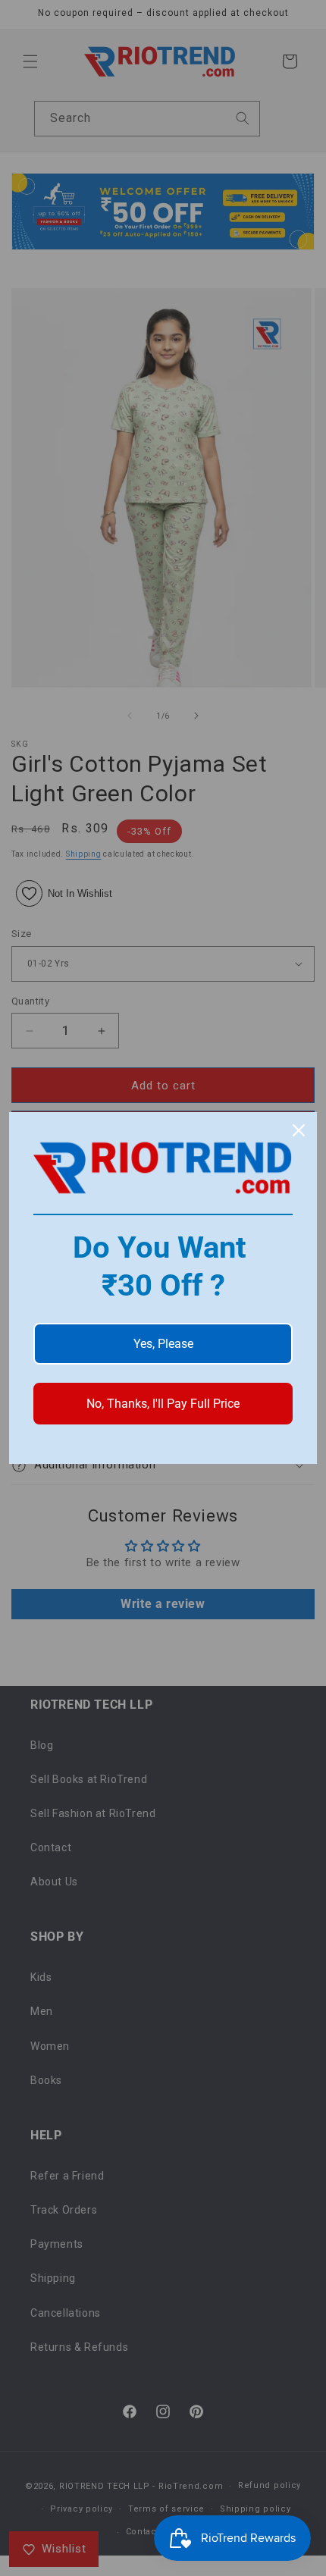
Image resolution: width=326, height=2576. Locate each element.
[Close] (299, 1130)
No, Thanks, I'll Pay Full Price (163, 1404)
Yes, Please (163, 1344)
